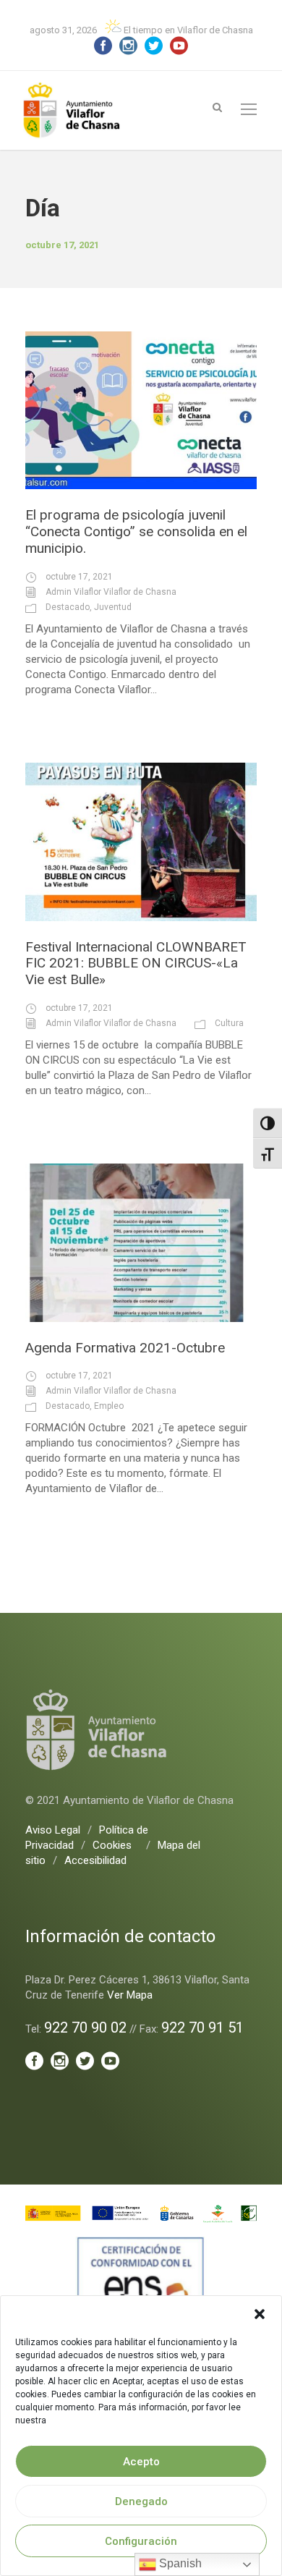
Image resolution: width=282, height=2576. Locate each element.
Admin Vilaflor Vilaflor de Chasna (111, 592)
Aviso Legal (53, 1830)
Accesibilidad (95, 1860)
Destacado (68, 607)
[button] (260, 2314)
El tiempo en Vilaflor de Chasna (187, 30)
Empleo (109, 1406)
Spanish (179, 2563)
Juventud (113, 607)
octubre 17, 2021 (79, 577)
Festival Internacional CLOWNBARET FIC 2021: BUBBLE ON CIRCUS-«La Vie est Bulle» (136, 963)
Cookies (112, 1845)
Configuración (141, 2541)
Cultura (229, 1023)
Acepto (141, 2462)
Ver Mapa (130, 1995)
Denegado (141, 2501)
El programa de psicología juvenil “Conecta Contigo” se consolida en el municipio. (136, 531)
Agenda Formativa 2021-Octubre (125, 1348)
